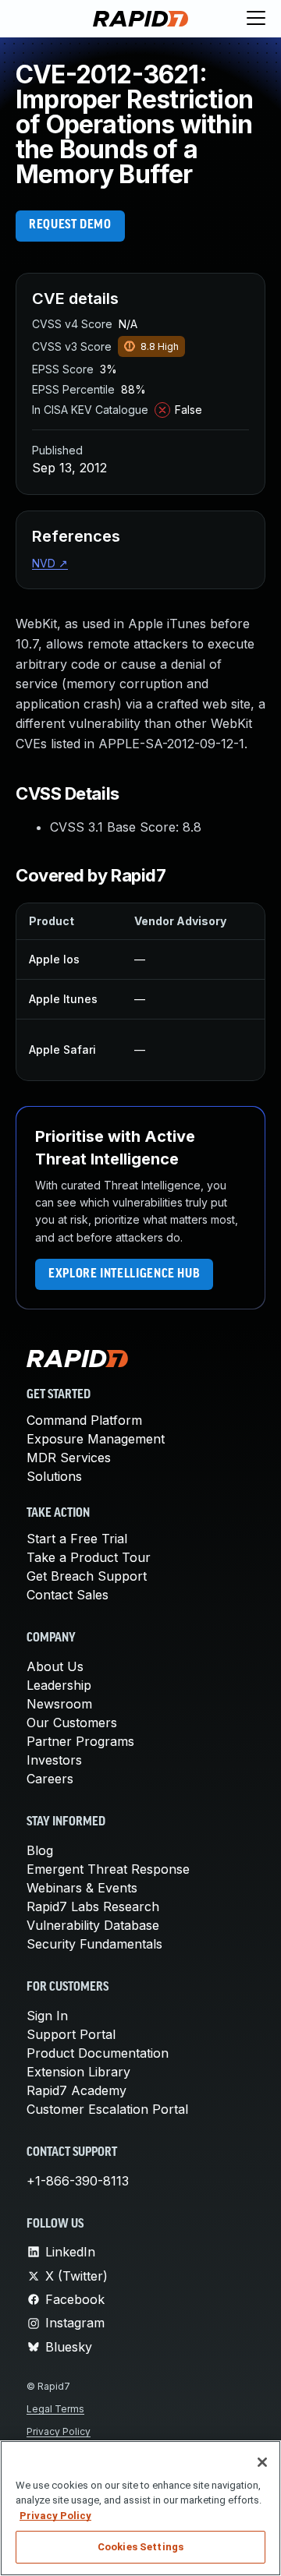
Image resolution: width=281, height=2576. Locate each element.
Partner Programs (80, 1741)
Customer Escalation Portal (107, 2109)
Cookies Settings (140, 2547)
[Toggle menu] (256, 19)
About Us (55, 1666)
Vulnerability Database (93, 1925)
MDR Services (69, 1458)
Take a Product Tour (89, 1557)
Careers (50, 1779)
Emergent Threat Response (108, 1869)
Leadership (59, 1685)
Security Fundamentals (94, 1944)
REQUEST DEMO (70, 225)
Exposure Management (96, 1439)
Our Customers (72, 1723)
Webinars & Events (82, 1888)
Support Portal (71, 2034)
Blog (40, 1850)
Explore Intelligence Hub (124, 1274)
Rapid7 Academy (76, 2090)
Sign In (47, 2016)
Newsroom (59, 1704)
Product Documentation (98, 2053)
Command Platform (84, 1420)
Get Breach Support (87, 1576)
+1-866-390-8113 (78, 2181)
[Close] (262, 2462)
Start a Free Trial (77, 1539)
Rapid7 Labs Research (93, 1906)
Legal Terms (55, 2409)
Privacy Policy (59, 2431)
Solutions (54, 1476)
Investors (54, 1760)
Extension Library (78, 2072)
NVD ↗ (50, 563)
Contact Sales (68, 1595)
